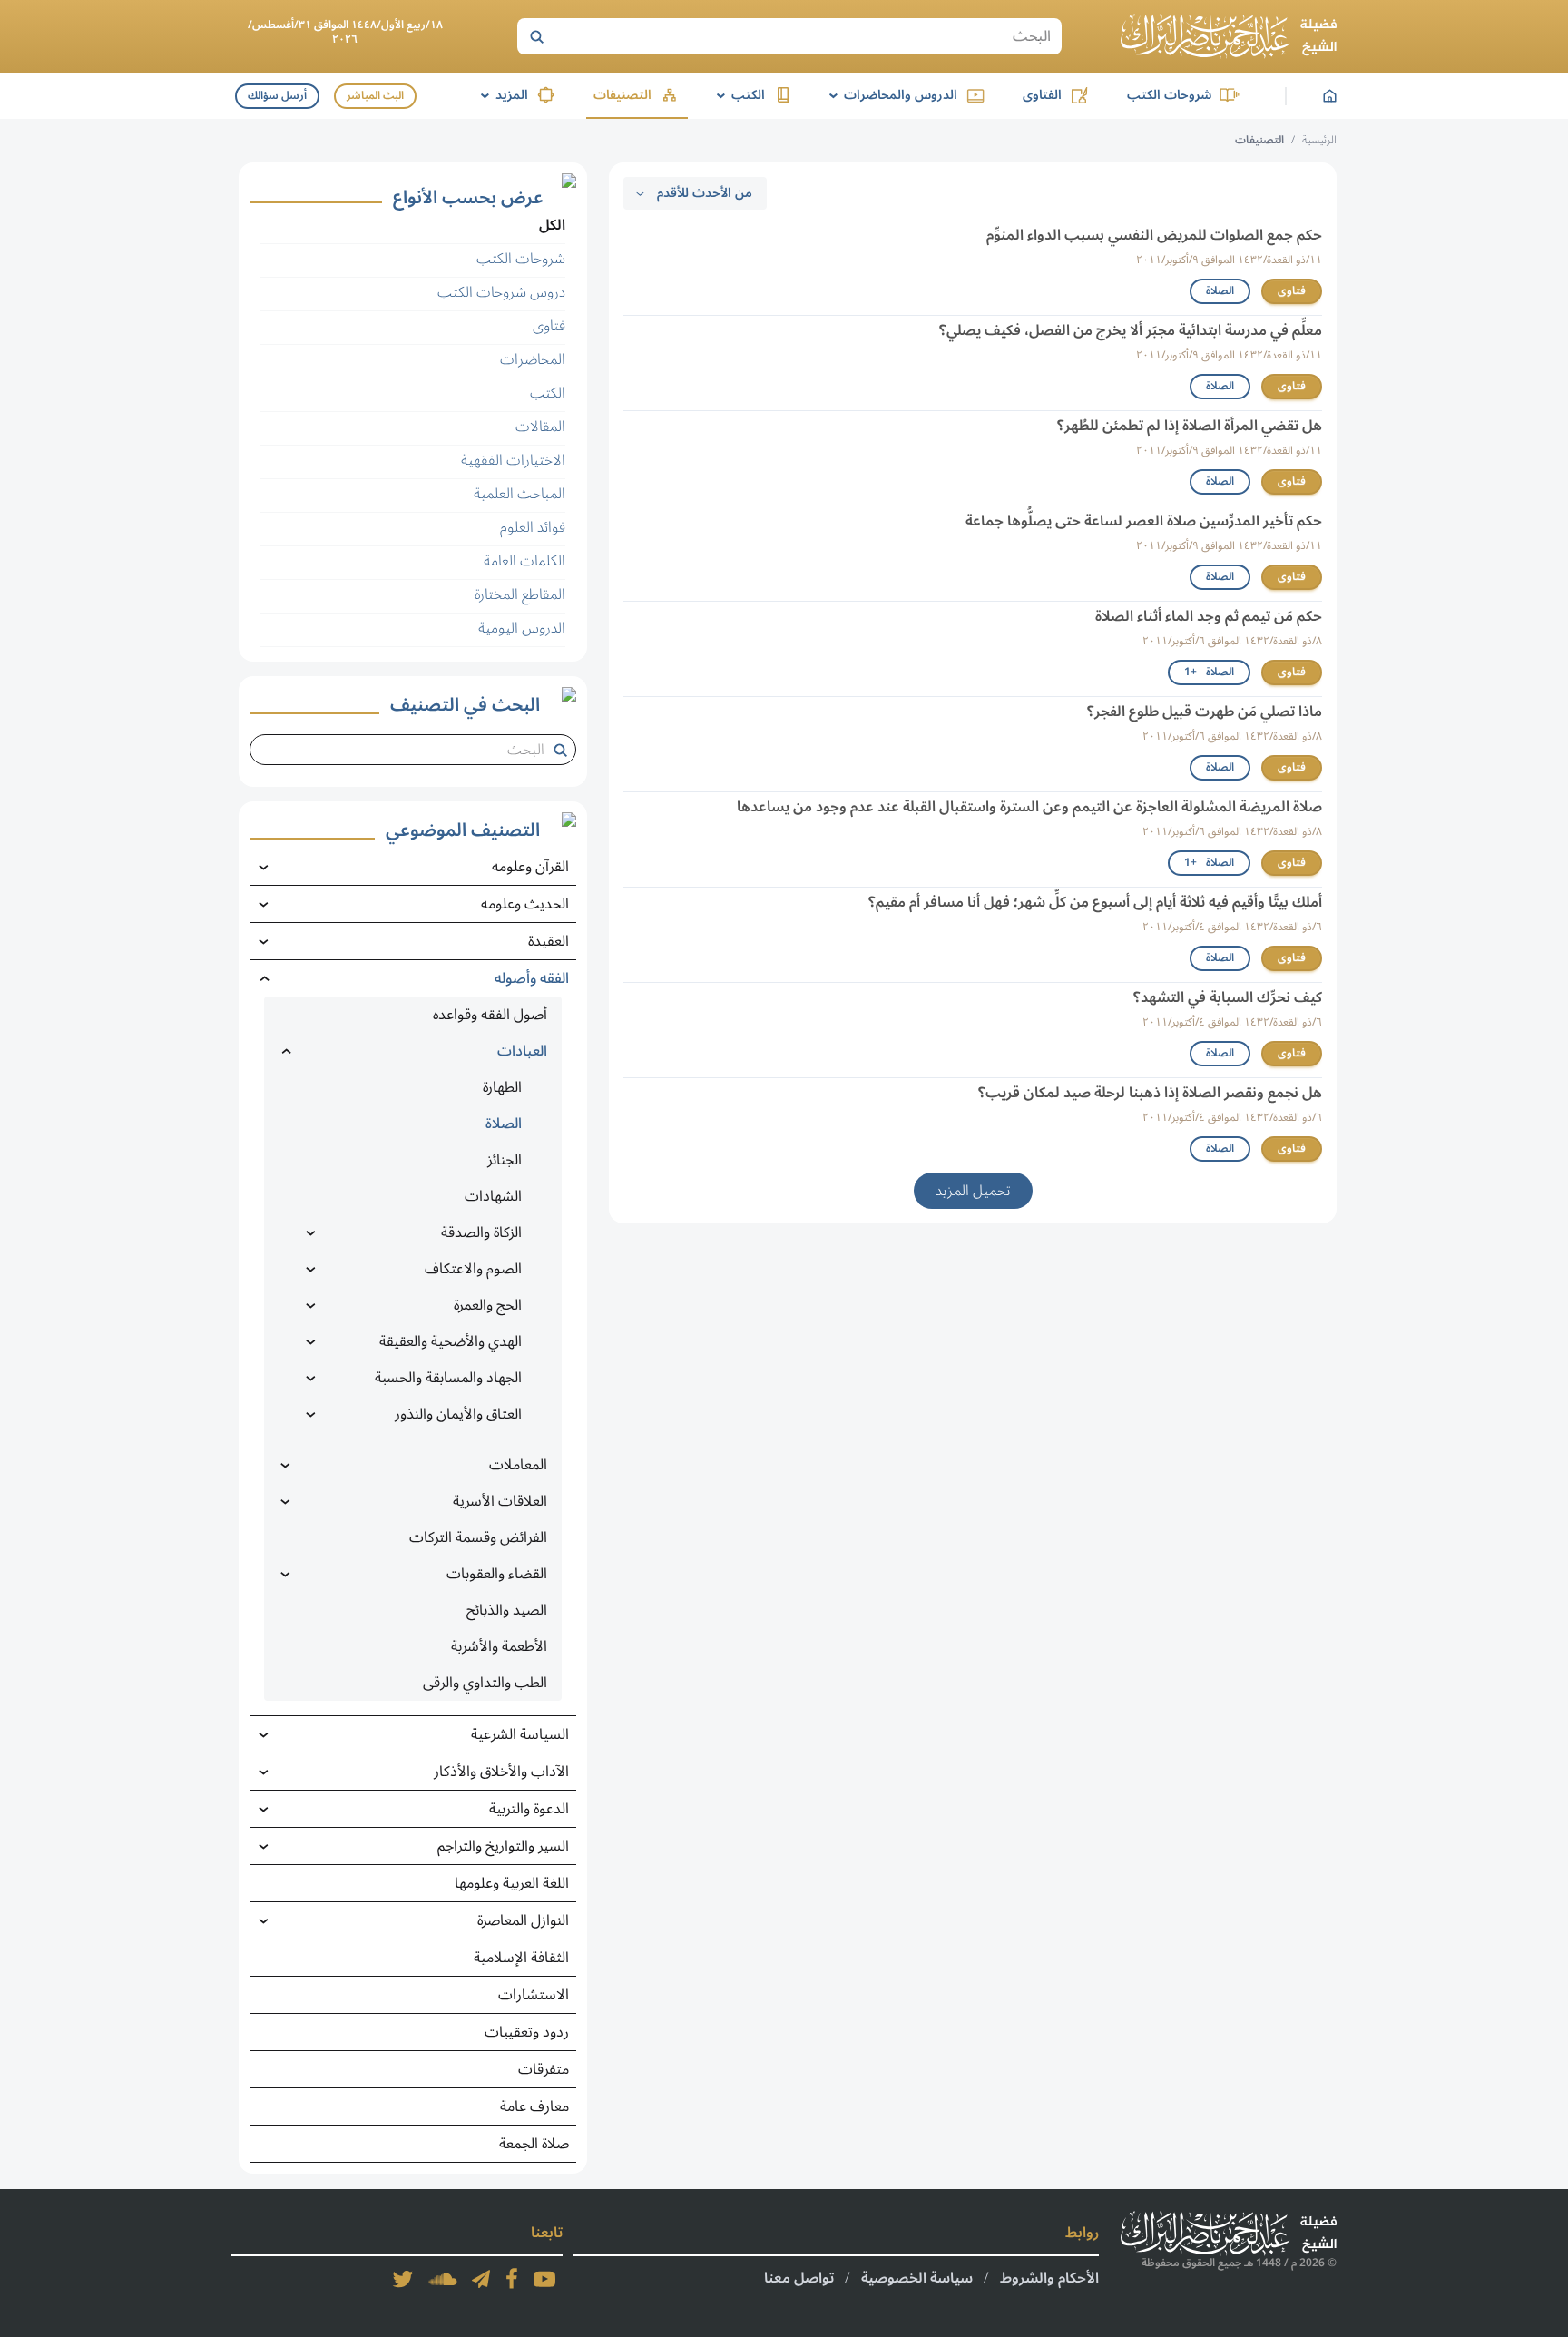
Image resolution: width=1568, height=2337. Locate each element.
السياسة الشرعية (520, 1734)
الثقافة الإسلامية (521, 1958)
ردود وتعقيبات (527, 2032)
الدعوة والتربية (529, 1809)
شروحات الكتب (1169, 95)
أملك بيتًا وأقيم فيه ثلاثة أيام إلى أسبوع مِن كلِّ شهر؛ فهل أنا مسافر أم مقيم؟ (1095, 902)
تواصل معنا (799, 2278)
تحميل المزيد (973, 1191)
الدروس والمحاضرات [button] (890, 95)
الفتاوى (1042, 95)
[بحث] (536, 36)
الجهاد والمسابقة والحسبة (448, 1378)
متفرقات (544, 2069)
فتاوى (1292, 291)
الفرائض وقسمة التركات (478, 1537)
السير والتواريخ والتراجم (503, 1846)
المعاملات (518, 1465)
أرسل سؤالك (277, 96)
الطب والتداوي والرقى (485, 1683)
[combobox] (406, 750)
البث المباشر (375, 96)
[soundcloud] (443, 2279)
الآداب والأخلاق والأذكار (501, 1772)
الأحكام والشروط (1049, 2278)
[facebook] (512, 2279)
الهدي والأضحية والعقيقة (451, 1341)
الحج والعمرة (488, 1305)
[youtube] (544, 2279)
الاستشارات (534, 1995)
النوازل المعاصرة (523, 1920)
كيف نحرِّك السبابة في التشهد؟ (1228, 997)
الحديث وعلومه (525, 904)
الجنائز (505, 1160)
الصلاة (1220, 291)
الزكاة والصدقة (481, 1232)
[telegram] (481, 2279)
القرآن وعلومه (530, 867)
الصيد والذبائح (507, 1610)
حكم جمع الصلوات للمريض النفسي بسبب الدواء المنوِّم (1154, 235)
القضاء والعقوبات (497, 1574)
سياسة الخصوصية (917, 2278)
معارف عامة (534, 2106)
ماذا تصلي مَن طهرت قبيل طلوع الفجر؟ (1205, 712)
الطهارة (502, 1087)
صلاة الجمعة (534, 2144)
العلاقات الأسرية (500, 1501)
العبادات (522, 1051)
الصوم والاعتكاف (473, 1269)
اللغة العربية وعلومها (512, 1883)
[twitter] (403, 2279)
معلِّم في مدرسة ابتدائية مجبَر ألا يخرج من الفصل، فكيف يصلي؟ (1131, 330)
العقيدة (549, 941)
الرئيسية (1319, 140)
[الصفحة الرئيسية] (1229, 36)
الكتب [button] (738, 95)
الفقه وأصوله (532, 978)
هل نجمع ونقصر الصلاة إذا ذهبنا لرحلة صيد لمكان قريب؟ (1150, 1093)
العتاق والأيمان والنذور (458, 1414)
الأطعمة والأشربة (499, 1646)
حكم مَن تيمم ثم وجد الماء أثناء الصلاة (1209, 616)
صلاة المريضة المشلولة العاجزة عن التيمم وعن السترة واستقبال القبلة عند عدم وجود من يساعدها (1029, 807)
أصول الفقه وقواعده (490, 1015)
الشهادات (493, 1196)
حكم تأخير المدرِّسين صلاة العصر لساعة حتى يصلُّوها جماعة (1144, 521)
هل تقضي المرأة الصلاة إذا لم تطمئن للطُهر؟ (1190, 426)
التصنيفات (622, 95)
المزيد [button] (501, 95)
